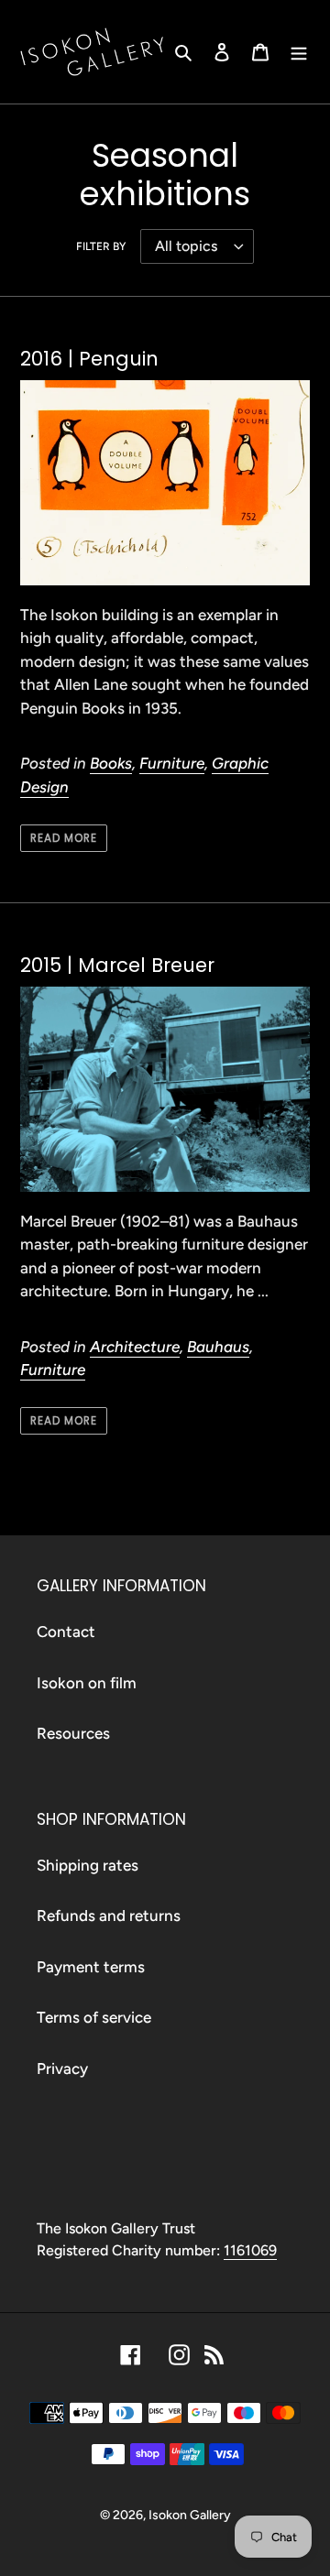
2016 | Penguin (89, 359)
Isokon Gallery (190, 2515)
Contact (66, 1632)
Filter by (101, 246)
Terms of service (94, 2017)
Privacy (62, 2068)
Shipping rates (88, 1865)
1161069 (250, 2250)
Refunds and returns (109, 1916)
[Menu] (299, 52)
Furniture (172, 763)
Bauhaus (218, 1347)
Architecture (135, 1347)
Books (111, 763)
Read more (64, 838)
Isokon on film (87, 1683)
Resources (73, 1733)
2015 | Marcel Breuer (117, 965)
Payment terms (91, 1967)
